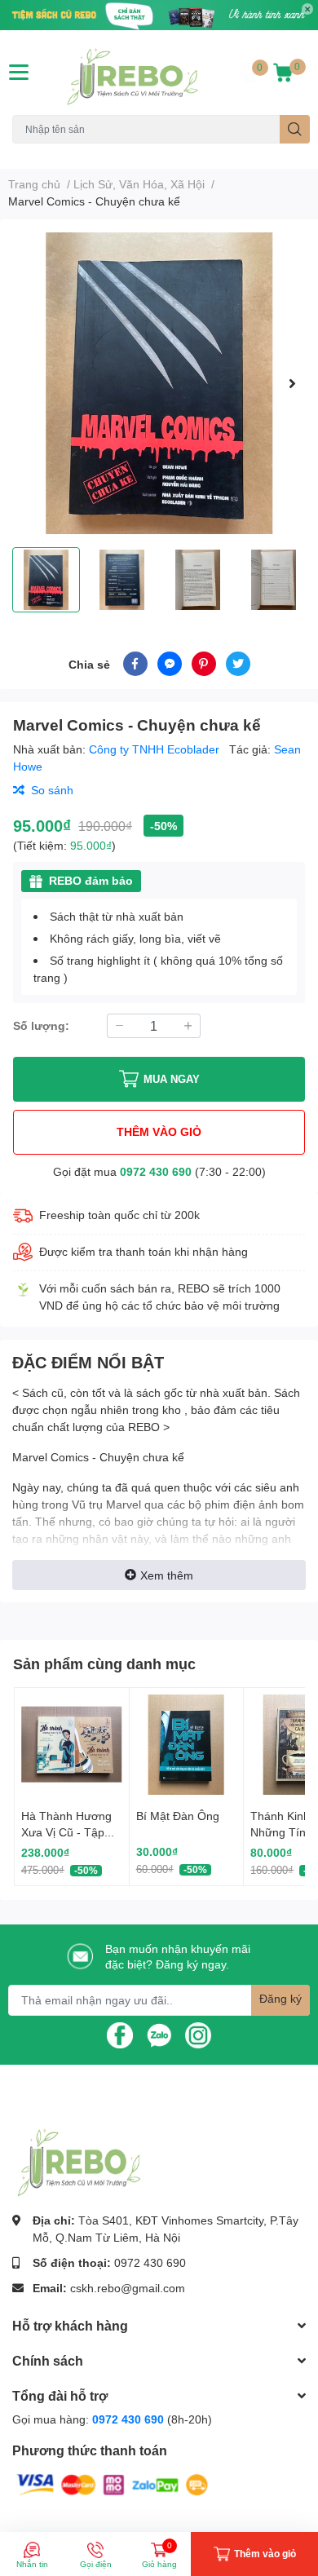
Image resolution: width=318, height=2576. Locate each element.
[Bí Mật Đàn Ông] (187, 1745)
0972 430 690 (156, 1171)
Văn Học (115, 153)
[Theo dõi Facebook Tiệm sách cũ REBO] (120, 2034)
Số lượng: (41, 1025)
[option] (159, 383)
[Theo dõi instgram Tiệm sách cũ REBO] (198, 2034)
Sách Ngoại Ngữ (49, 153)
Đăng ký (280, 1998)
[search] (295, 129)
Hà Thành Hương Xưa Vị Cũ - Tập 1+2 (66, 1831)
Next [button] (292, 383)
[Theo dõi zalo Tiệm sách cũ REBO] (159, 2034)
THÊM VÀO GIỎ (159, 1131)
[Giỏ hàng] (283, 73)
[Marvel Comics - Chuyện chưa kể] (159, 383)
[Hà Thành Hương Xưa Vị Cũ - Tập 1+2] (72, 1745)
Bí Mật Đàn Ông (178, 1816)
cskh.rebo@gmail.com (128, 2288)
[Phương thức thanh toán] (113, 2483)
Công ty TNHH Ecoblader (156, 749)
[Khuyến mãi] (159, 15)
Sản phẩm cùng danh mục (104, 1664)
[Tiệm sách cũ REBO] (132, 73)
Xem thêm (167, 1575)
